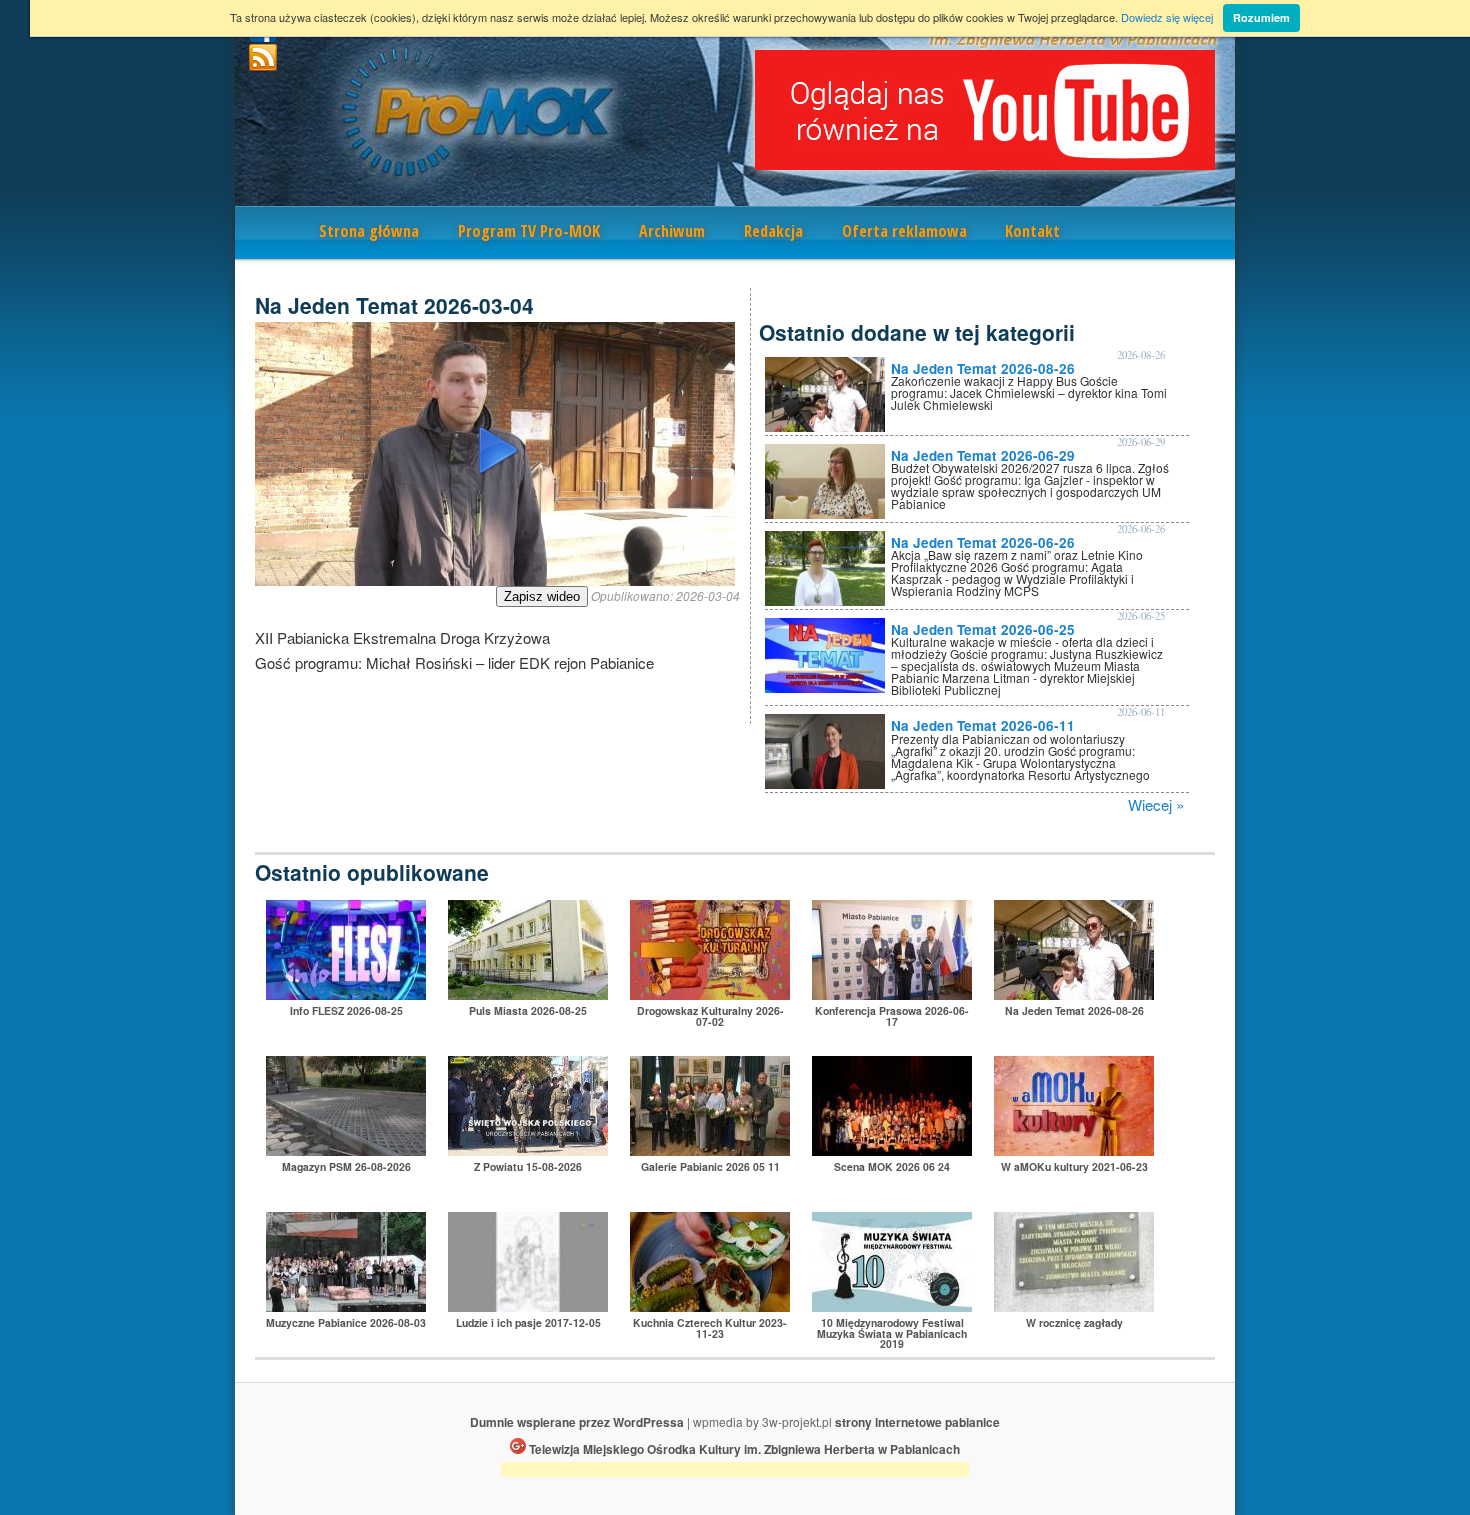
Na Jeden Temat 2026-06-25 (983, 629)
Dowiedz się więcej (1167, 17)
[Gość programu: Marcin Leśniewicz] (528, 1305)
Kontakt (1032, 231)
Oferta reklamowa (904, 231)
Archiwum (672, 231)
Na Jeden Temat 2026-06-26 (983, 542)
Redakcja (773, 231)
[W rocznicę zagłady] (1074, 1305)
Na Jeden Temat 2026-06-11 (983, 725)
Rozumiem (1261, 17)
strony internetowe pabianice (917, 1422)
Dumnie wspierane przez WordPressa (577, 1422)
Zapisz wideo (542, 596)
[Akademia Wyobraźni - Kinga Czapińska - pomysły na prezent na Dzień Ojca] (1074, 1149)
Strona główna (369, 231)
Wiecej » (1156, 804)
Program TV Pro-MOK (529, 231)
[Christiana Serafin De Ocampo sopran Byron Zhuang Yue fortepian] (892, 1305)
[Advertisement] (735, 1472)
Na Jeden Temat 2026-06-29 (983, 455)
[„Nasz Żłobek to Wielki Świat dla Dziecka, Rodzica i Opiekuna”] (528, 993)
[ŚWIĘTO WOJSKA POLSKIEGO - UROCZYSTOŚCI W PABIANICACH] (528, 1149)
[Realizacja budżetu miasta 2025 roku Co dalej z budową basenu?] (892, 993)
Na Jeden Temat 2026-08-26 (983, 368)
